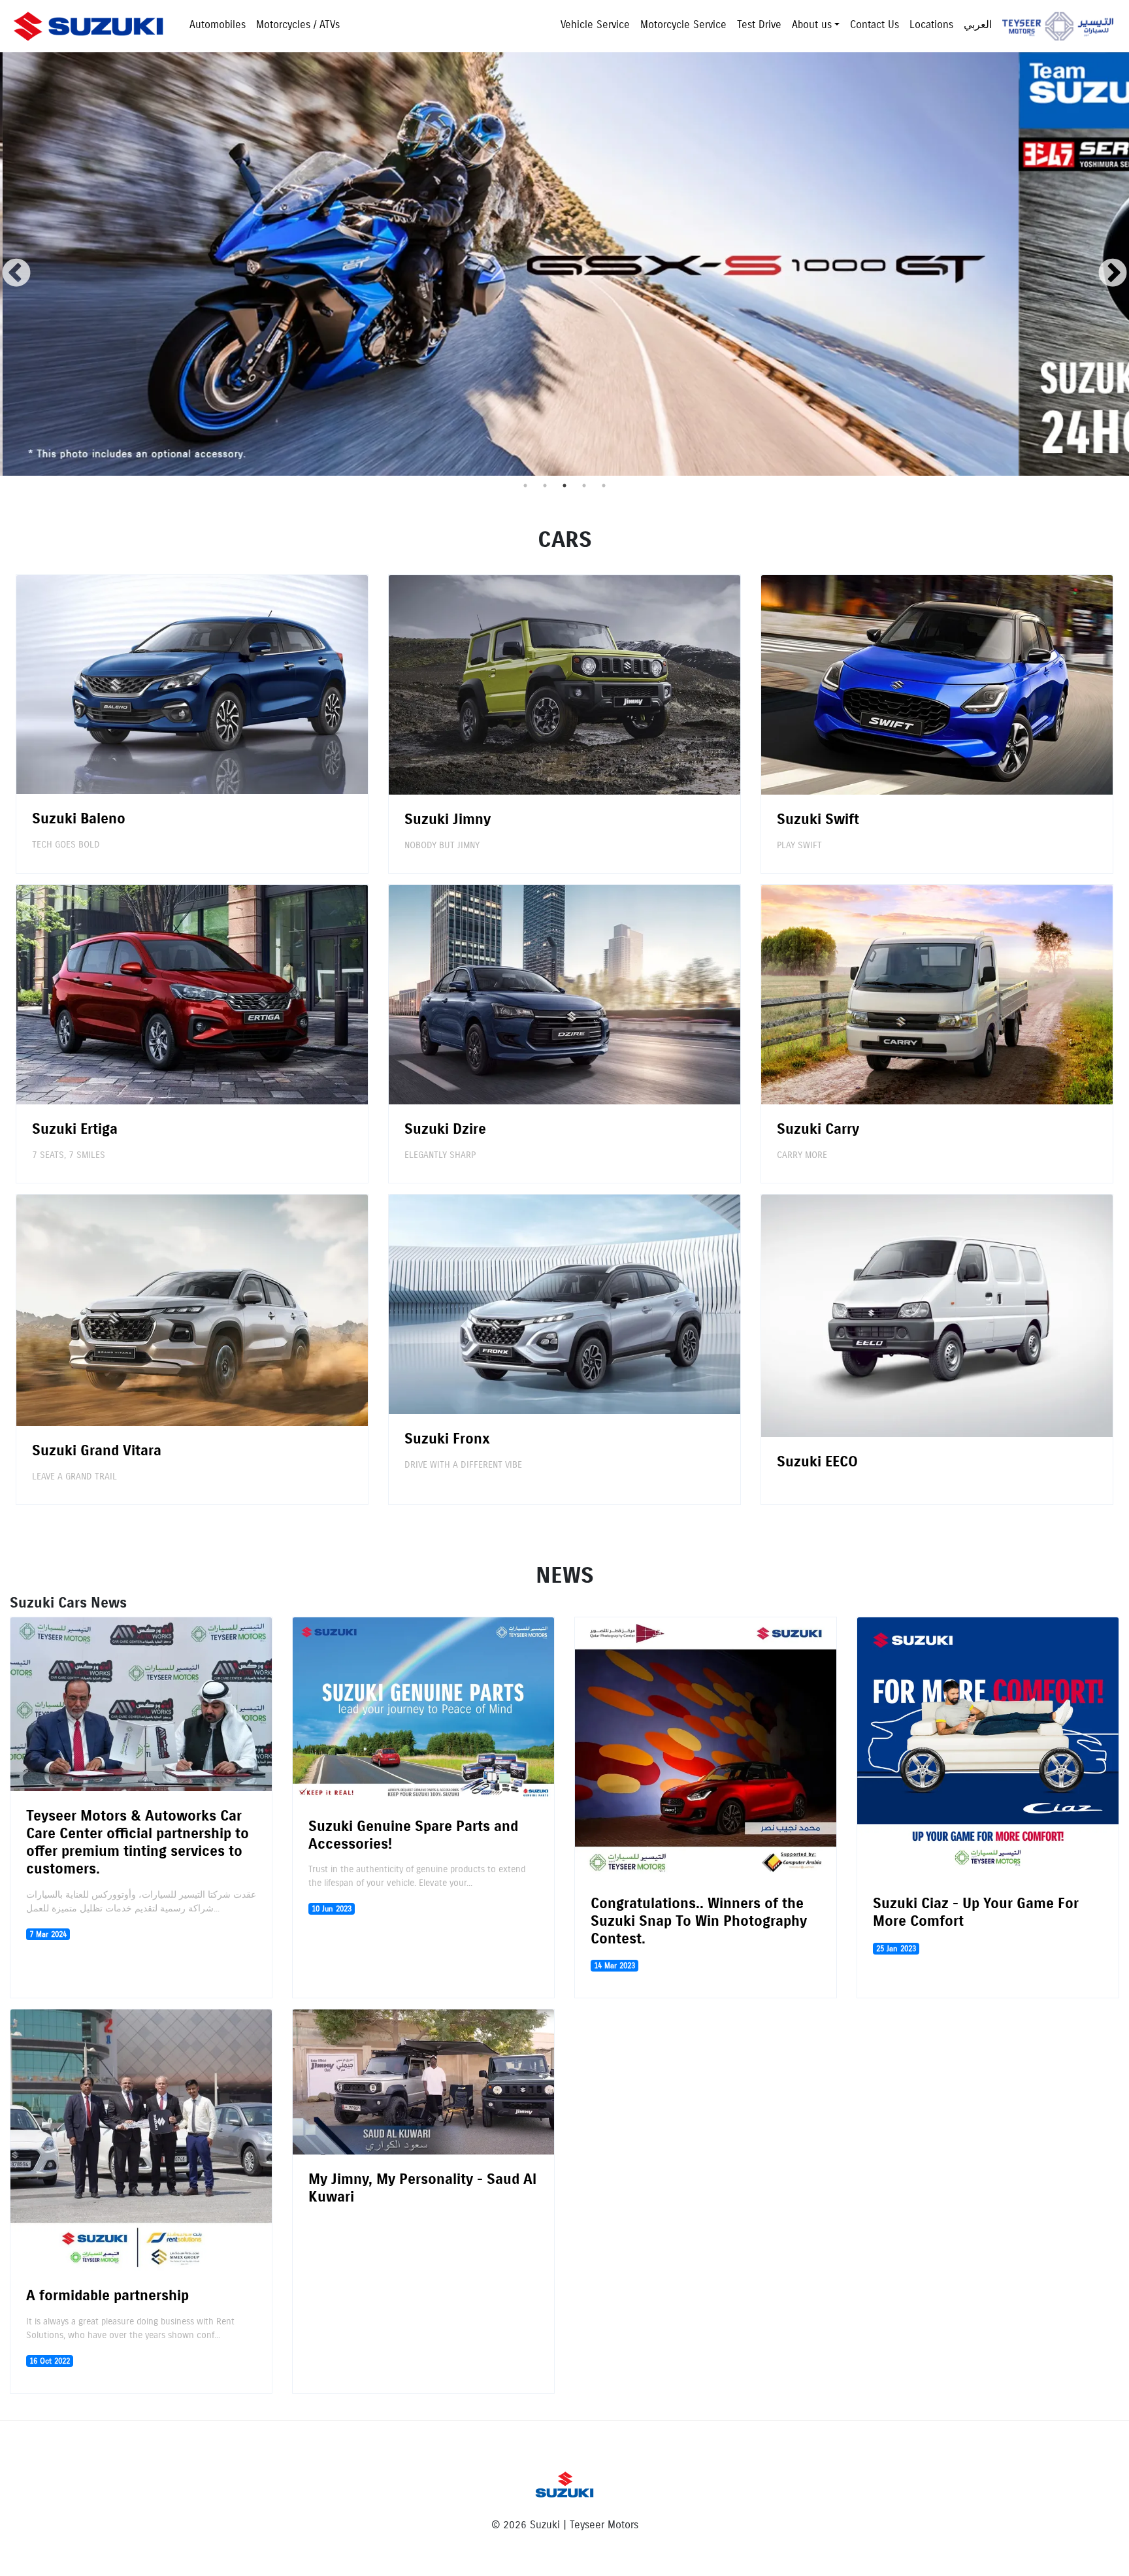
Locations (931, 25)
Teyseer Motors (1058, 26)
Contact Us (875, 25)
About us (812, 25)
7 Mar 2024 (48, 1934)
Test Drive (759, 25)
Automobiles (218, 25)
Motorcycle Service (683, 25)
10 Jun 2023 (332, 1908)
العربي (978, 25)
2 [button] (545, 486)
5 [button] (604, 486)
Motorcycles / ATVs (298, 25)
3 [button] (564, 486)
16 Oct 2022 (50, 2361)
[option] (508, 264)
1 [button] (525, 486)
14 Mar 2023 (614, 1965)
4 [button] (584, 486)
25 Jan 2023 (896, 1948)
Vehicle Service (595, 25)
